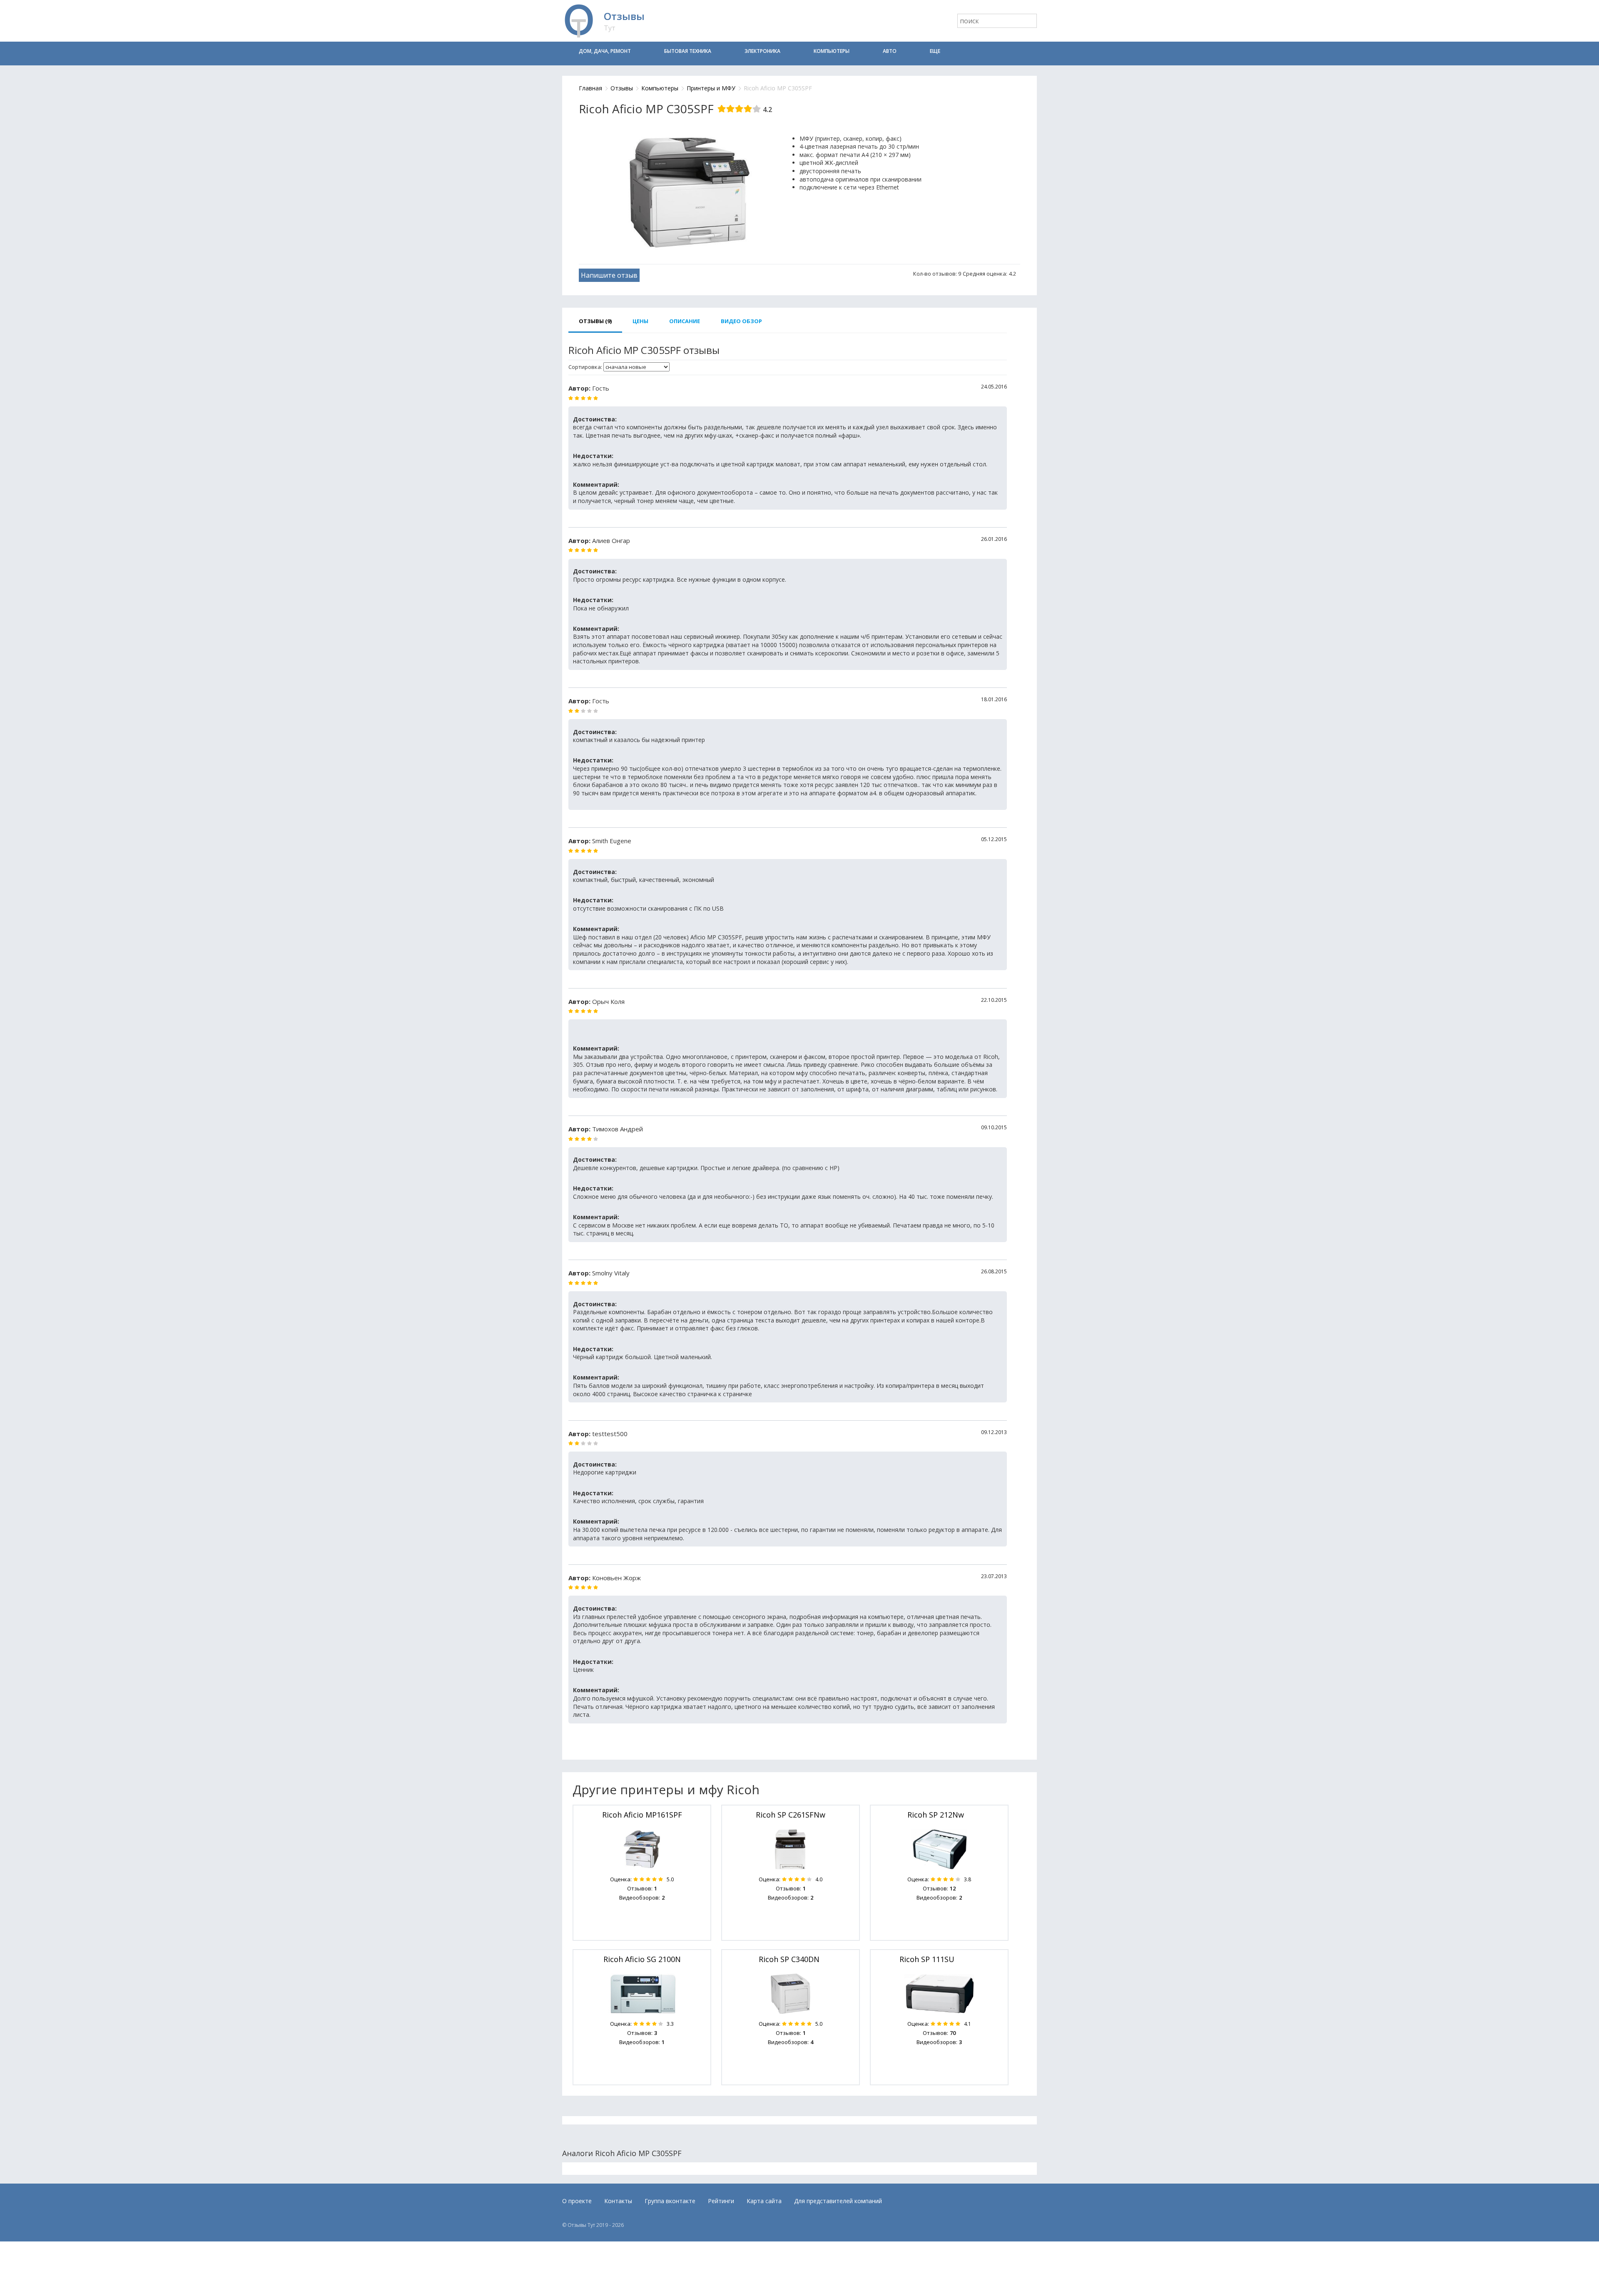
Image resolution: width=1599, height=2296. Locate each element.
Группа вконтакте (670, 2201)
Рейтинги (721, 2201)
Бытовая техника (688, 51)
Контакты (618, 2201)
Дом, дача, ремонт (605, 51)
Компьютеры (832, 51)
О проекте (577, 2201)
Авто (890, 51)
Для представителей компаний (838, 2201)
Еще (935, 51)
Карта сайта (764, 2201)
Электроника (762, 51)
